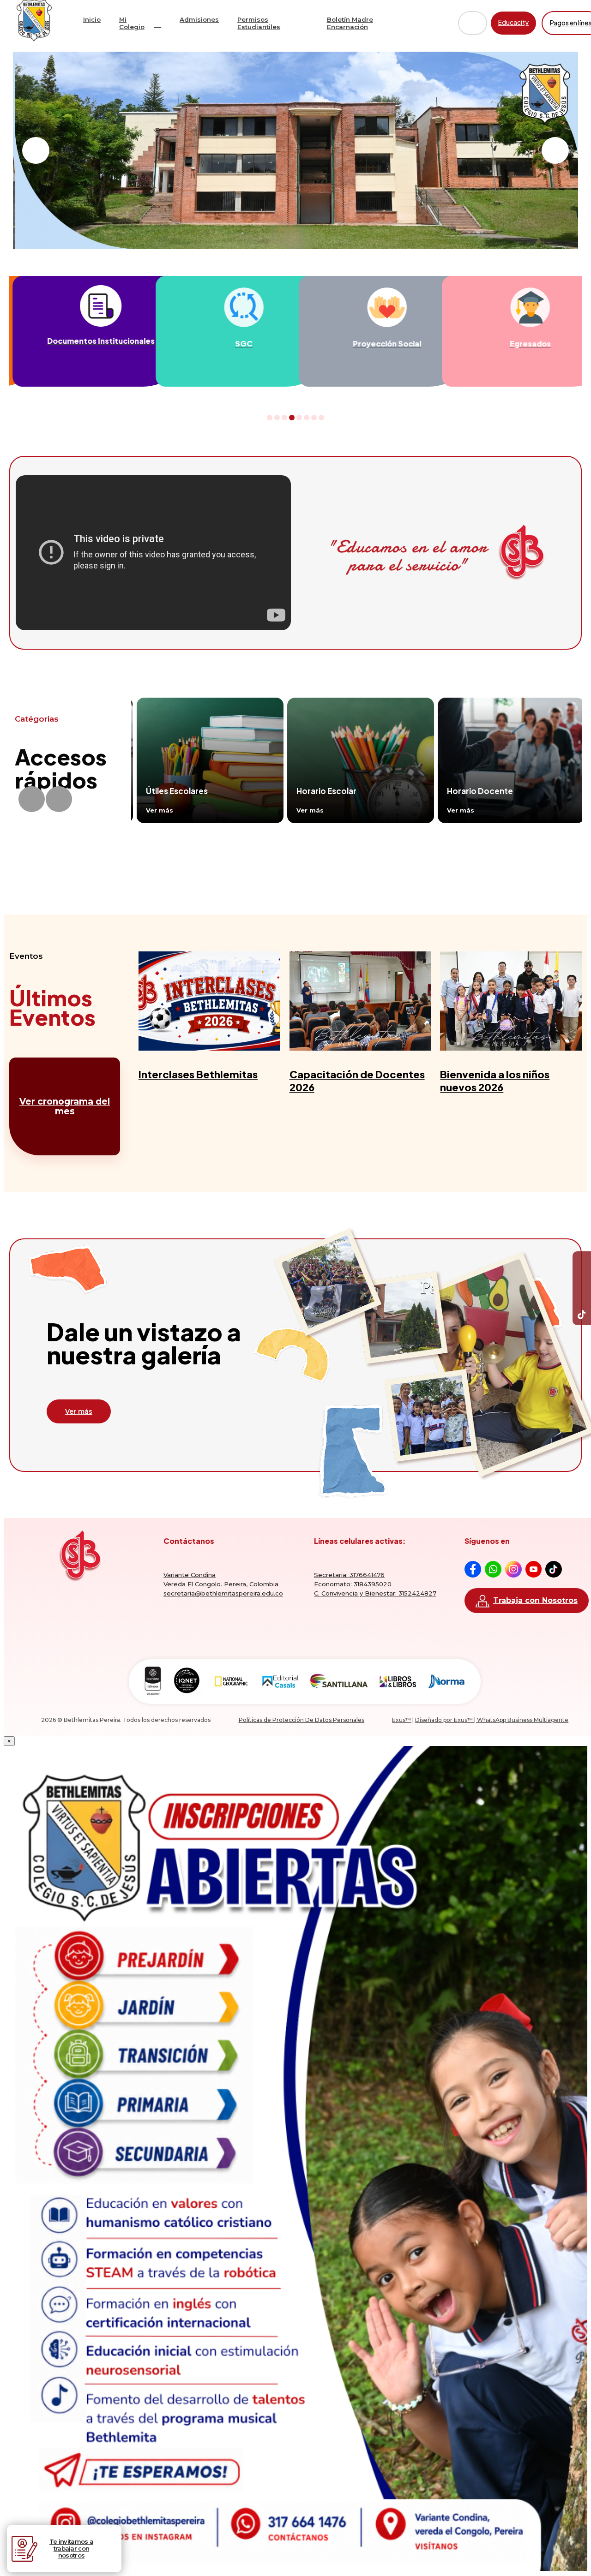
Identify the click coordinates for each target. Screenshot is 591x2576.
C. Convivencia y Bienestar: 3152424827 (375, 1593)
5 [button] (299, 418)
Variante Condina (190, 1575)
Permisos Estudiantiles (259, 23)
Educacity (513, 22)
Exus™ (401, 1720)
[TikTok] (582, 1316)
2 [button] (277, 418)
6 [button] (307, 418)
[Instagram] (582, 1297)
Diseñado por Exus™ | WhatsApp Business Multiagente (492, 1720)
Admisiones (199, 19)
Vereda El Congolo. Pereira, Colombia (221, 1584)
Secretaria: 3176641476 (349, 1575)
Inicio (92, 19)
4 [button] (292, 418)
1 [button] (270, 418)
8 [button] (322, 418)
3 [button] (285, 418)
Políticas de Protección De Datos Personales (302, 1720)
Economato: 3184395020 (353, 1584)
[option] (81, 331)
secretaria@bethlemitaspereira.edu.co (223, 1593)
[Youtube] (582, 1279)
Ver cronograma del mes (65, 1106)
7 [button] (314, 418)
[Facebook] (582, 1261)
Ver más (79, 1411)
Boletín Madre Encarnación (350, 23)
